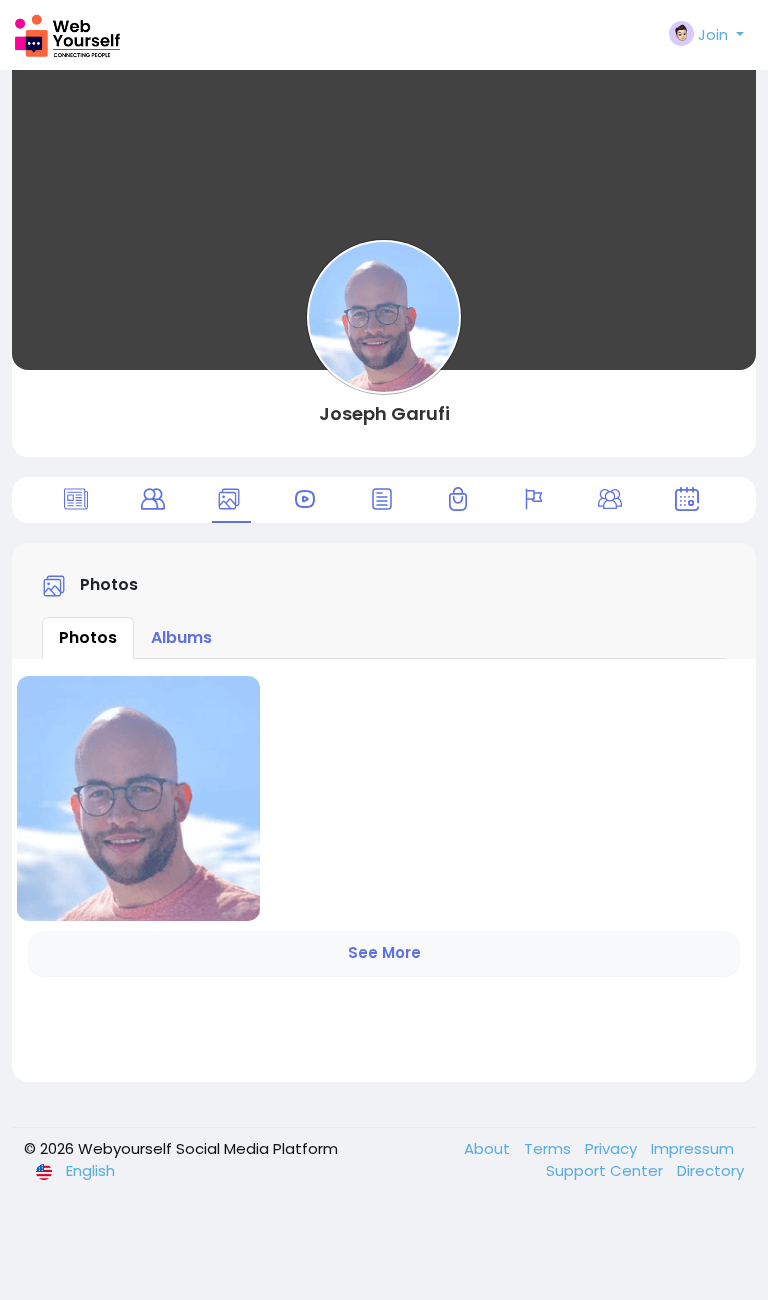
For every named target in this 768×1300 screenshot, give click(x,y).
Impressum (692, 1148)
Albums (181, 637)
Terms (549, 1148)
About (489, 1148)
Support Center (606, 1170)
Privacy (613, 1148)
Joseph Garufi (384, 413)
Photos (88, 637)
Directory (710, 1170)
